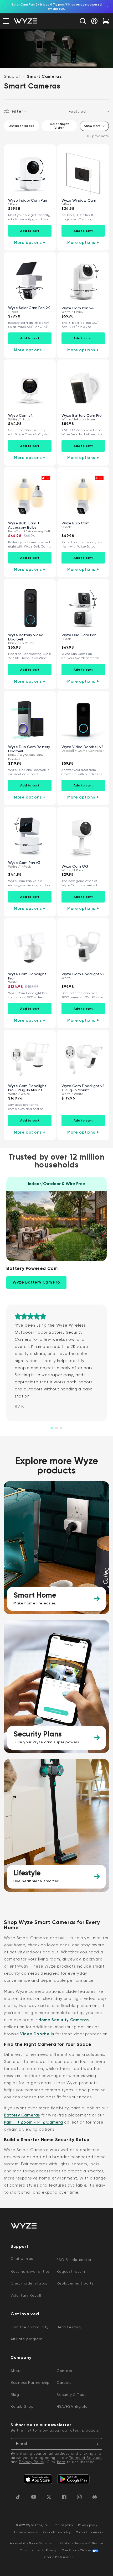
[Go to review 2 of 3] (56, 1428)
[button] (83, 21)
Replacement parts (75, 2283)
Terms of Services (86, 2458)
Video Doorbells (37, 2034)
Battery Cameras (22, 2115)
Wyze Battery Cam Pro (36, 1282)
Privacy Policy (32, 2462)
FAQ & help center (74, 2260)
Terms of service (26, 2532)
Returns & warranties (30, 2271)
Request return (71, 2271)
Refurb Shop (22, 2406)
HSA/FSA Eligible (72, 2406)
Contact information (90, 2532)
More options (30, 243)
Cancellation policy (57, 2532)
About (16, 2371)
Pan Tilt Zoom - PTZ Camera (34, 2122)
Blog (15, 2395)
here (61, 2462)
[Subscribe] (96, 2444)
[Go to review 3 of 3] (61, 1428)
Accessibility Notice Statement (32, 2543)
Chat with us (22, 2259)
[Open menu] (6, 21)
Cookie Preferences (59, 2557)
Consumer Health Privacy (38, 2550)
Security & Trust (71, 2395)
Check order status (29, 2283)
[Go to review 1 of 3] (52, 1428)
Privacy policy (88, 2525)
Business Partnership (30, 2382)
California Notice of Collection (82, 2543)
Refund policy (63, 2525)
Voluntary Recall (26, 2295)
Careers (64, 2382)
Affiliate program (26, 2339)
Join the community (30, 2327)
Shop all (12, 76)
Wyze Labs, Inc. (37, 2525)
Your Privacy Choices (77, 2550)
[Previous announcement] (5, 7)
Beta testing (69, 2327)
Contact (65, 2371)
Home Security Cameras (64, 2020)
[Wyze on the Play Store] (73, 2479)
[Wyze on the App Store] (38, 2479)
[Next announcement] (108, 7)
